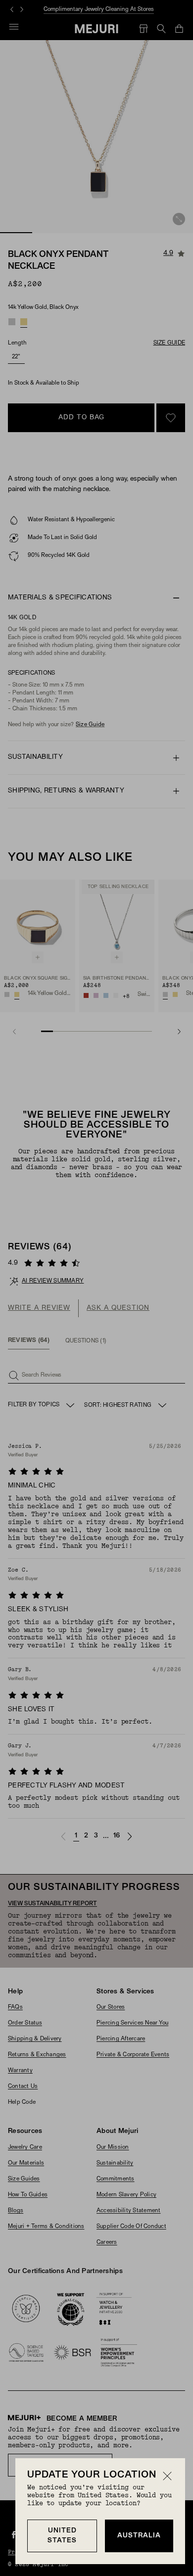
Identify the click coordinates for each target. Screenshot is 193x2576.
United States (62, 2536)
